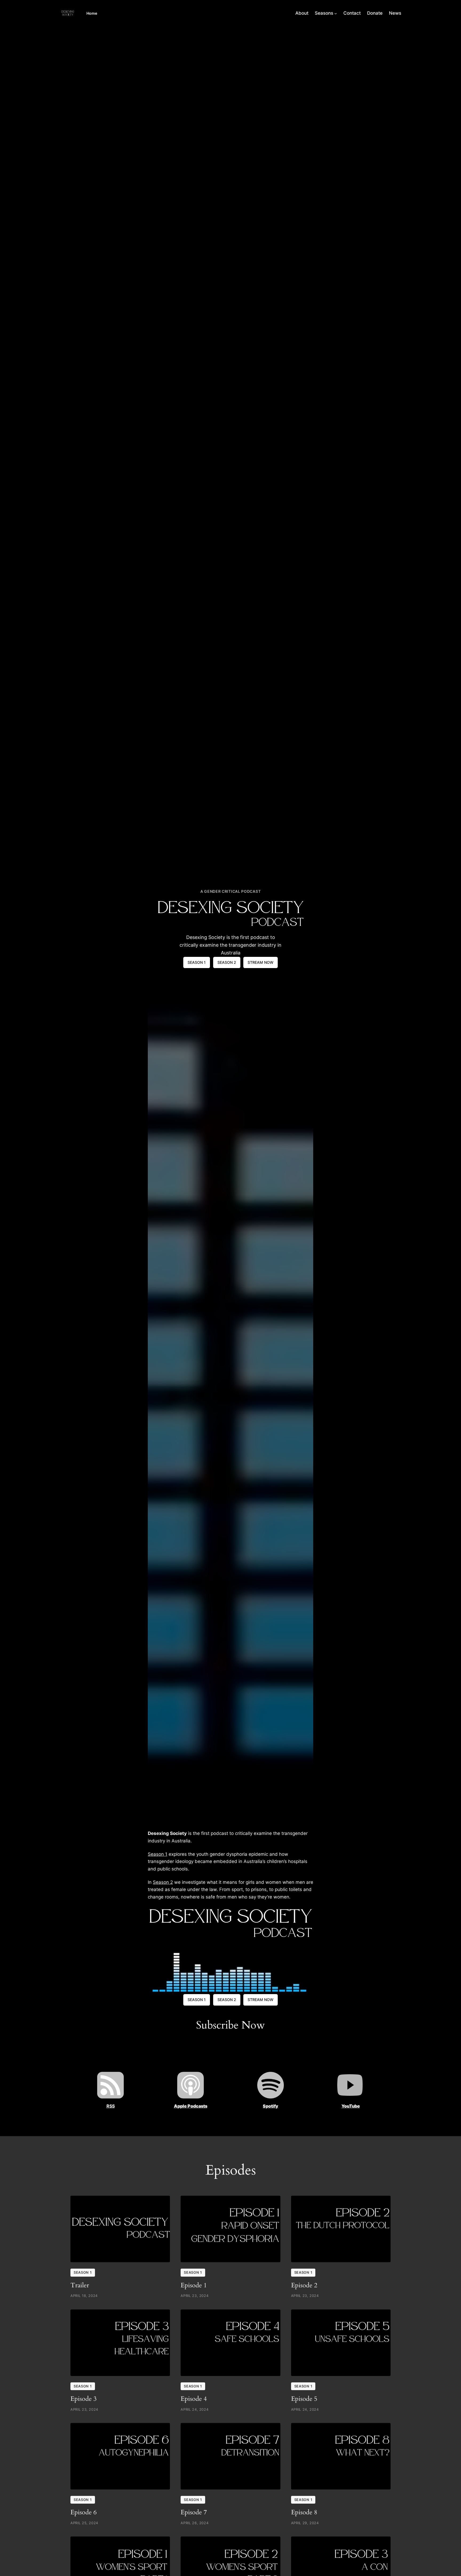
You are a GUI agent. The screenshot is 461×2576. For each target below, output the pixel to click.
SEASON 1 (197, 962)
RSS (111, 2106)
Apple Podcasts (191, 2106)
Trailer (80, 2285)
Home (92, 13)
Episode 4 (194, 2399)
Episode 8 (304, 2512)
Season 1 (158, 1854)
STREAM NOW (261, 962)
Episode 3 (84, 2399)
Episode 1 (194, 2285)
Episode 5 (304, 2399)
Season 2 (163, 1882)
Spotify (271, 2106)
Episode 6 (84, 2512)
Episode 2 (304, 2285)
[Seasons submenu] (336, 13)
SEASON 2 (227, 962)
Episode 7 (194, 2512)
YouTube (351, 2106)
